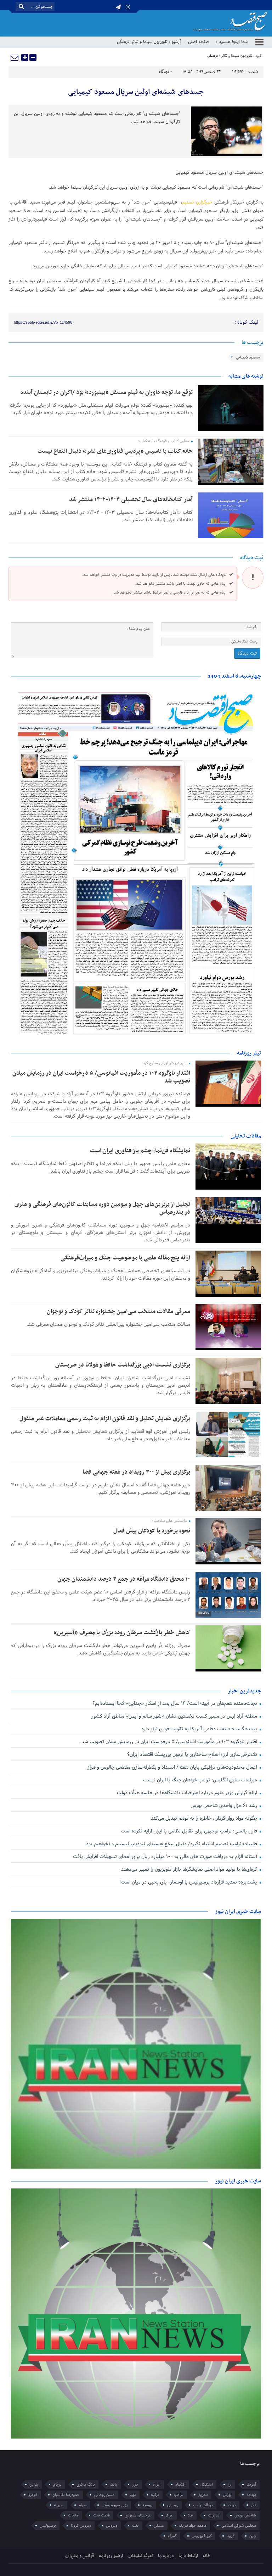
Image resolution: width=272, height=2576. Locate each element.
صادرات (214, 2515)
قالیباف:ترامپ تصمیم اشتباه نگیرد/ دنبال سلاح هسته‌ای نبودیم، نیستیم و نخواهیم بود (172, 1844)
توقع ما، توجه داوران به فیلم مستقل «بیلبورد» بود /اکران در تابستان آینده (107, 393)
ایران (157, 2485)
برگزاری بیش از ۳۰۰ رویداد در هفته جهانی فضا (136, 1472)
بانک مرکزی (86, 2485)
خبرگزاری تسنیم (197, 202)
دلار (253, 2505)
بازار (135, 2485)
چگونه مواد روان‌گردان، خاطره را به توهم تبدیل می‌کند (205, 1818)
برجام (57, 2485)
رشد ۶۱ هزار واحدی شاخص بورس (225, 1806)
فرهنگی (123, 42)
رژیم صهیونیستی (115, 2505)
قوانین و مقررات (80, 2556)
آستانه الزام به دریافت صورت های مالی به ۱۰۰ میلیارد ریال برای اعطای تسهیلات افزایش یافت (166, 1857)
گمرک (172, 2536)
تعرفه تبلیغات (140, 2556)
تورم (133, 2495)
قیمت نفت (101, 2515)
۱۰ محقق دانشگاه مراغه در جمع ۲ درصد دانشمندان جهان (124, 1579)
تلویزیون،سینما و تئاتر (149, 42)
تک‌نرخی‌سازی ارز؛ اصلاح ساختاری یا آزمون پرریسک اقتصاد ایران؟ (193, 1755)
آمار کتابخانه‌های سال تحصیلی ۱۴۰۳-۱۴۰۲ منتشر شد (131, 500)
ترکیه (155, 2495)
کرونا (231, 2536)
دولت (232, 2505)
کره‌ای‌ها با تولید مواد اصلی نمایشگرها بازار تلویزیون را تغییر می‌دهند (190, 1870)
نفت (135, 2526)
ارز (230, 2485)
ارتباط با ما (188, 2556)
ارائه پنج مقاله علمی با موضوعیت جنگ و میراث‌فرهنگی (125, 1258)
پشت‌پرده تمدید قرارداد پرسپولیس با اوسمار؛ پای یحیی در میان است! (189, 1882)
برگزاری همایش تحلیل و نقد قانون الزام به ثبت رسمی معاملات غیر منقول (105, 1419)
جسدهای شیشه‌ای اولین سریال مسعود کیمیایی (136, 92)
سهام (83, 2505)
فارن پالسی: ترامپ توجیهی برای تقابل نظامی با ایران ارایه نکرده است (190, 1831)
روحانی (173, 2505)
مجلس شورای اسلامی (239, 2526)
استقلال (207, 2485)
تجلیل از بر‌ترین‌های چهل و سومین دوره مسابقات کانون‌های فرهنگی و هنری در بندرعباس (102, 1208)
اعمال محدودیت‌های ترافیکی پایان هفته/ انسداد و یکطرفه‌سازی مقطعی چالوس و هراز (173, 1767)
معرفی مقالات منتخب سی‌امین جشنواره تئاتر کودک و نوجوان (118, 1312)
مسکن (159, 2526)
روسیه (147, 2505)
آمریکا (251, 2485)
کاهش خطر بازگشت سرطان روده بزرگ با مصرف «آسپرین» (122, 1633)
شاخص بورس (245, 2515)
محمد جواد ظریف (193, 2526)
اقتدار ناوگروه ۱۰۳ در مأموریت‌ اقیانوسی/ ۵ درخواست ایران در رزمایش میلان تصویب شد (101, 1077)
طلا (191, 2515)
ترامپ (179, 2495)
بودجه (251, 2495)
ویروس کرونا (81, 2526)
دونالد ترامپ (203, 2505)
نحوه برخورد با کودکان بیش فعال (152, 1531)
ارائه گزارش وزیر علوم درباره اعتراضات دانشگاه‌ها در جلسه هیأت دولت (188, 1793)
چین (253, 2536)
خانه (207, 2556)
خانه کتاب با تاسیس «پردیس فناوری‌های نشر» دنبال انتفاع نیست (115, 451)
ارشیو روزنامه (111, 2556)
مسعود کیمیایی (248, 357)
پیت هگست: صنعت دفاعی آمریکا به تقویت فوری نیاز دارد (200, 1729)
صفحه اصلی (199, 42)
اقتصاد (180, 2485)
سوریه (59, 2505)
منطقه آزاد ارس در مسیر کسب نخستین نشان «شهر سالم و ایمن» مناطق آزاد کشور (175, 1716)
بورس (227, 2495)
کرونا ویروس (202, 2536)
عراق (169, 2515)
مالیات (73, 2515)
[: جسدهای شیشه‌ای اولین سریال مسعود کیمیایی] (15, 57)
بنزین (34, 2485)
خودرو (33, 2495)
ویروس (112, 2526)
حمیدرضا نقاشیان (66, 2495)
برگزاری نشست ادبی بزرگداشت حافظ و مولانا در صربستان (123, 1365)
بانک (114, 2485)
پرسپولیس (48, 2526)
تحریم (203, 2495)
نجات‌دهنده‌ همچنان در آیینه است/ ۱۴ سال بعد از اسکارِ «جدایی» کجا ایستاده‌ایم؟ (175, 1704)
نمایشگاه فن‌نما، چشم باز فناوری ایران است (140, 1151)
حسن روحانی (104, 2495)
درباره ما (166, 2556)
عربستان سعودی (138, 2515)
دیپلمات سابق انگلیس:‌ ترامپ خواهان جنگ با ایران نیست (201, 1780)
